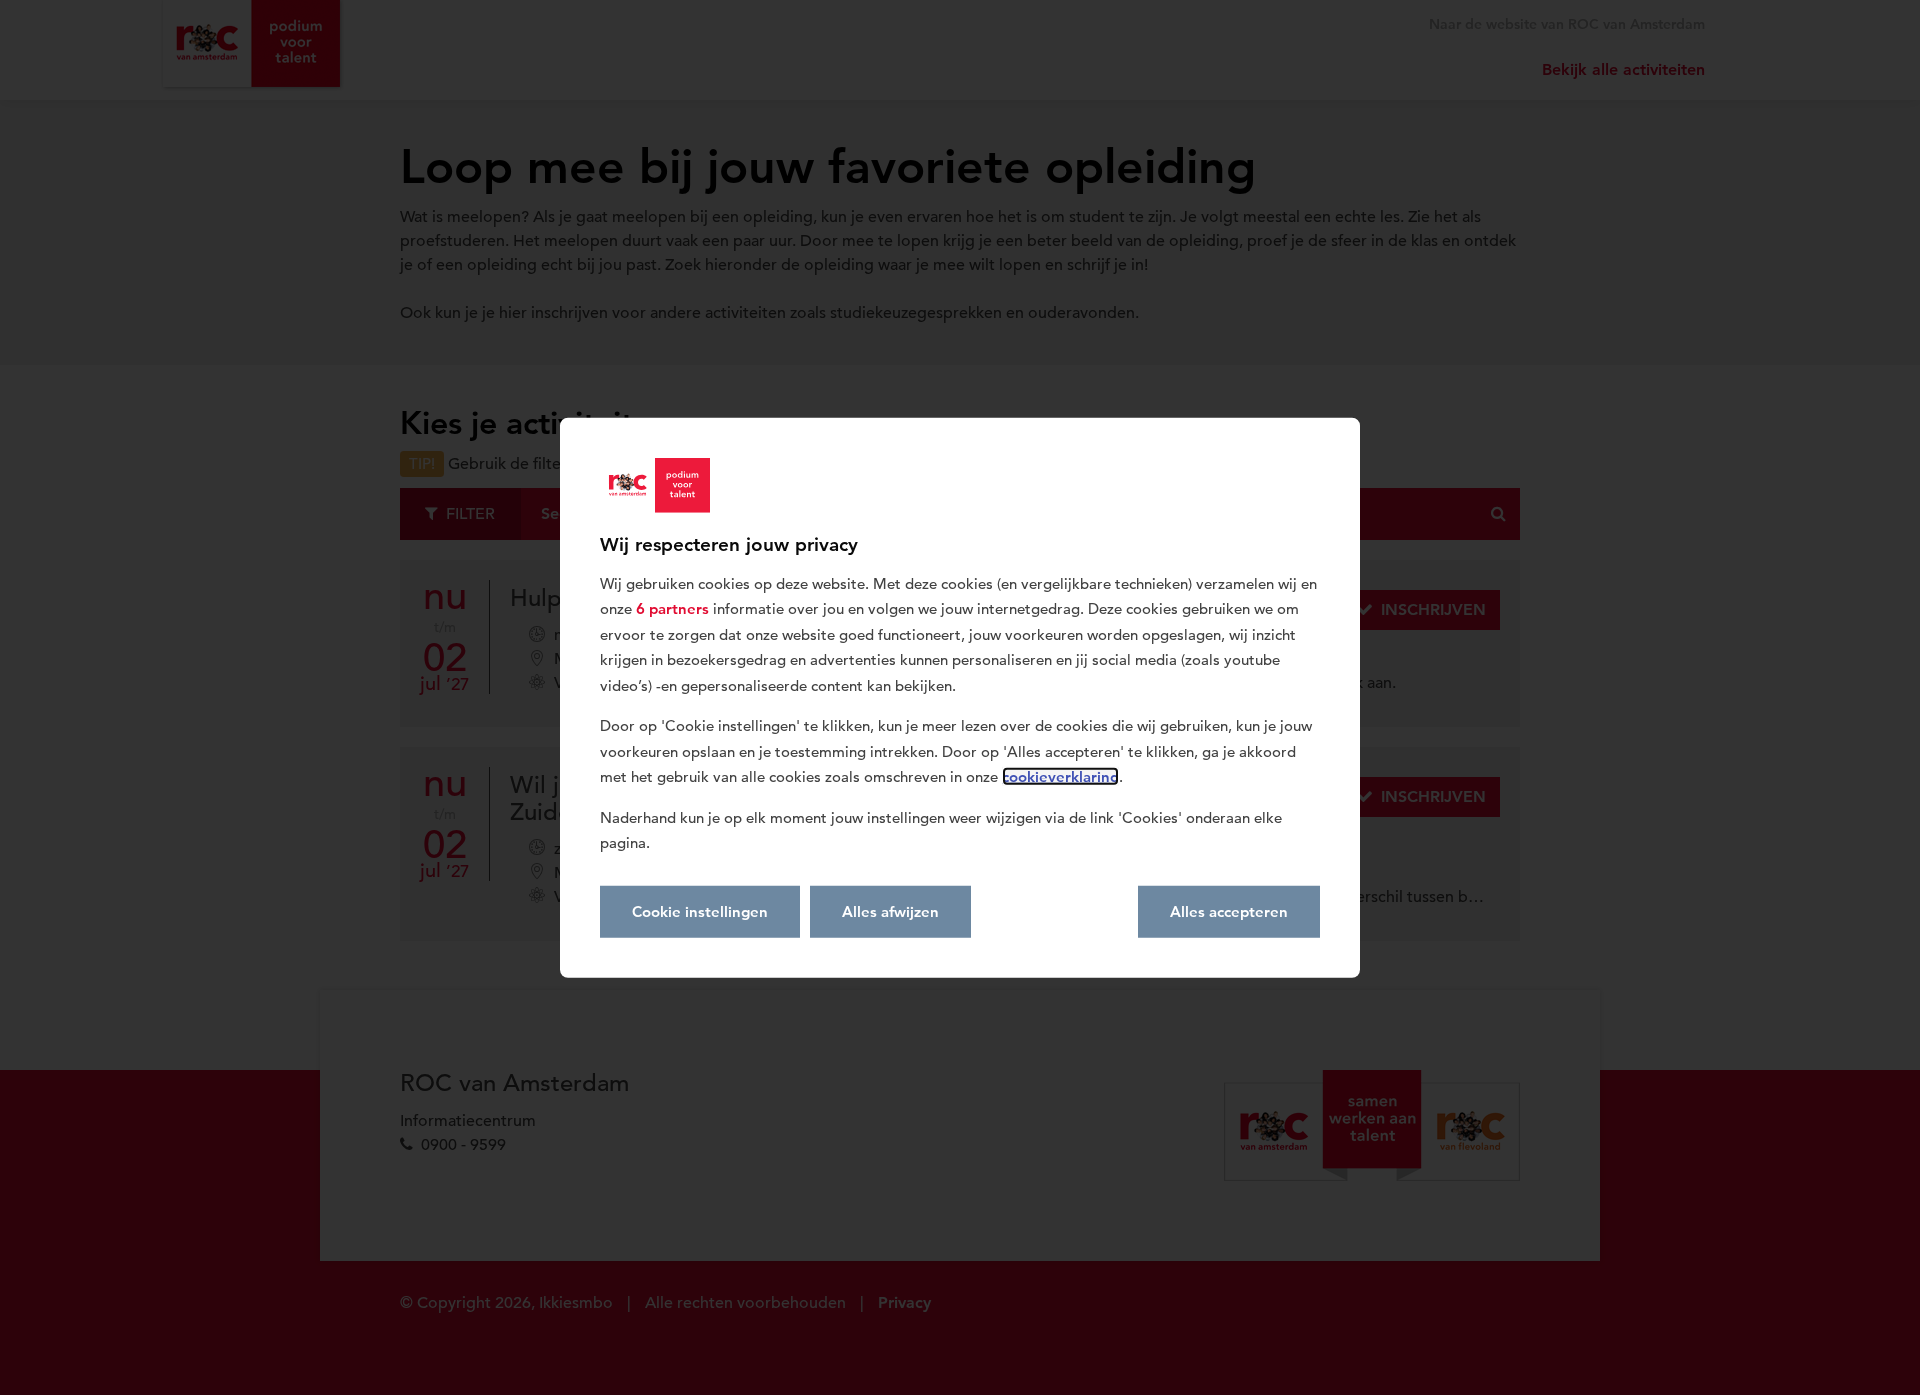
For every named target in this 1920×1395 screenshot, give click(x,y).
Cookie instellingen (700, 910)
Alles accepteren (1229, 910)
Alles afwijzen (890, 910)
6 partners (672, 608)
